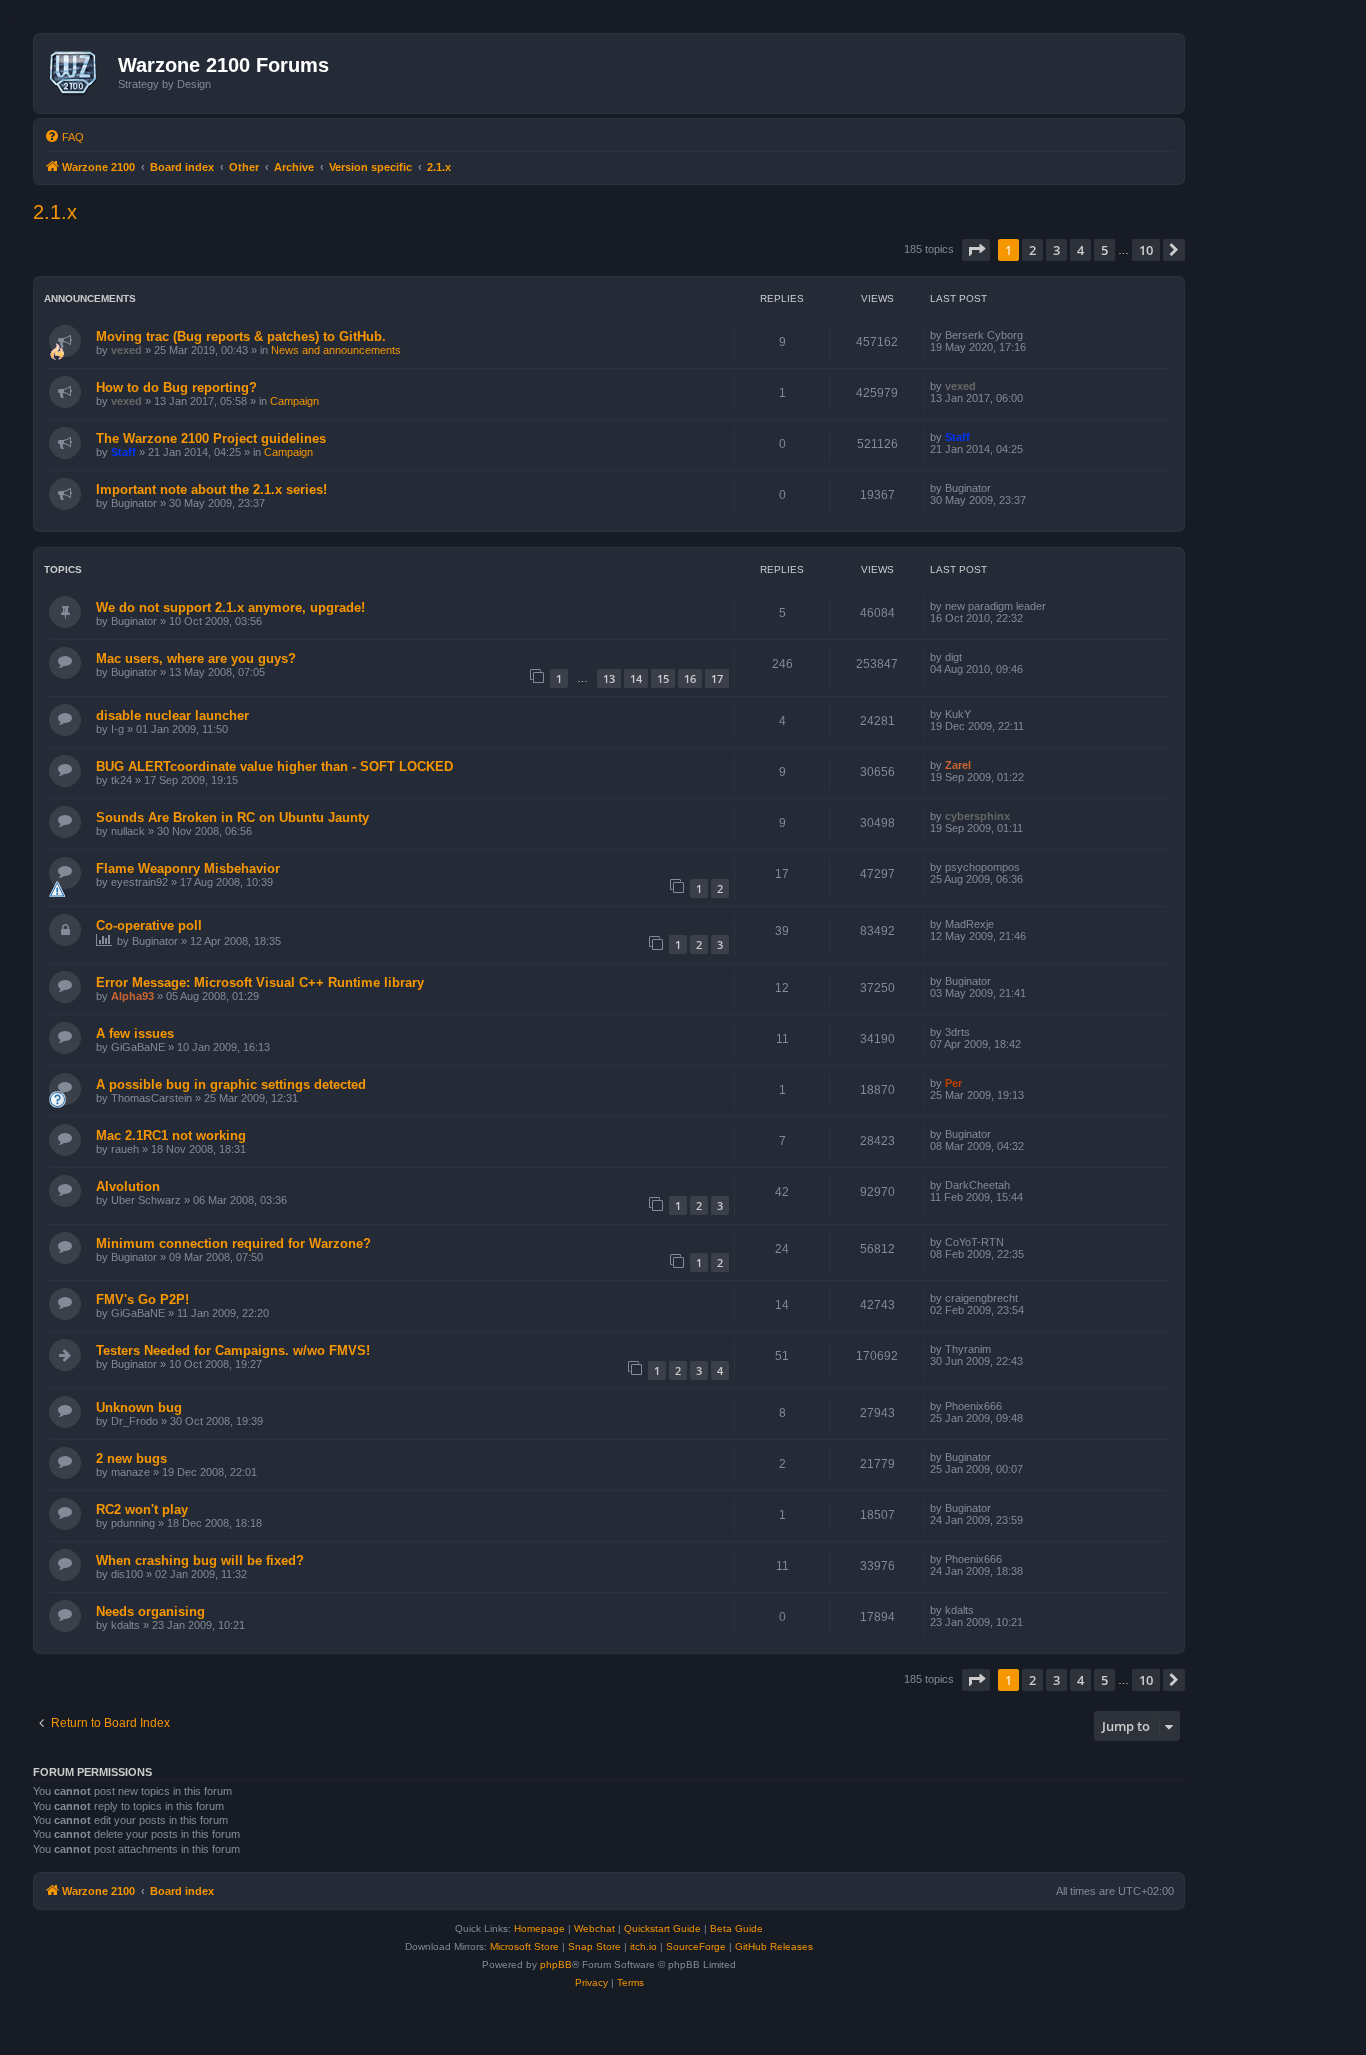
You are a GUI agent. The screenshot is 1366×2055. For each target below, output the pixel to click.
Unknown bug (139, 1407)
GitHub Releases (774, 1946)
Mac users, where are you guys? (196, 658)
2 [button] (1032, 250)
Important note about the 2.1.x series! (211, 489)
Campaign (294, 401)
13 (609, 678)
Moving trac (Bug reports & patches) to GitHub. (241, 336)
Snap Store (594, 1946)
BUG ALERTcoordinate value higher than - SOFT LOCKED (274, 766)
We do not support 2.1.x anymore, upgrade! (230, 607)
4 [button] (1080, 250)
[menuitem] (64, 137)
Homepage (539, 1928)
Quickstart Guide (662, 1928)
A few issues (135, 1033)
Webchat (594, 1928)
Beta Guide (736, 1928)
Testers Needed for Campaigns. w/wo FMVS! (233, 1350)
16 (690, 678)
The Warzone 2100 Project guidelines (211, 438)
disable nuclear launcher (172, 715)
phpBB (556, 1964)
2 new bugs (131, 1458)
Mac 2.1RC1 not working (171, 1135)
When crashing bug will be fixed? (200, 1560)
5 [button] (1104, 250)
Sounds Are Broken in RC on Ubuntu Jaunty (232, 817)
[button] (976, 250)
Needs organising (150, 1611)
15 (663, 678)
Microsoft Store (524, 1946)
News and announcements (336, 350)
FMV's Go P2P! (142, 1299)
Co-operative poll (149, 925)
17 (717, 678)
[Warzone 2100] (78, 73)
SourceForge (696, 1946)
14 (636, 678)
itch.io (643, 1946)
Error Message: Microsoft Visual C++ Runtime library (260, 982)
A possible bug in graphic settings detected (231, 1084)
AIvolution (128, 1186)
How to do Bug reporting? (176, 387)
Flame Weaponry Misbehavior (188, 868)
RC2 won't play (142, 1509)
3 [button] (1056, 250)
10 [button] (1146, 250)
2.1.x (55, 212)
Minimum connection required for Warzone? (233, 1243)
